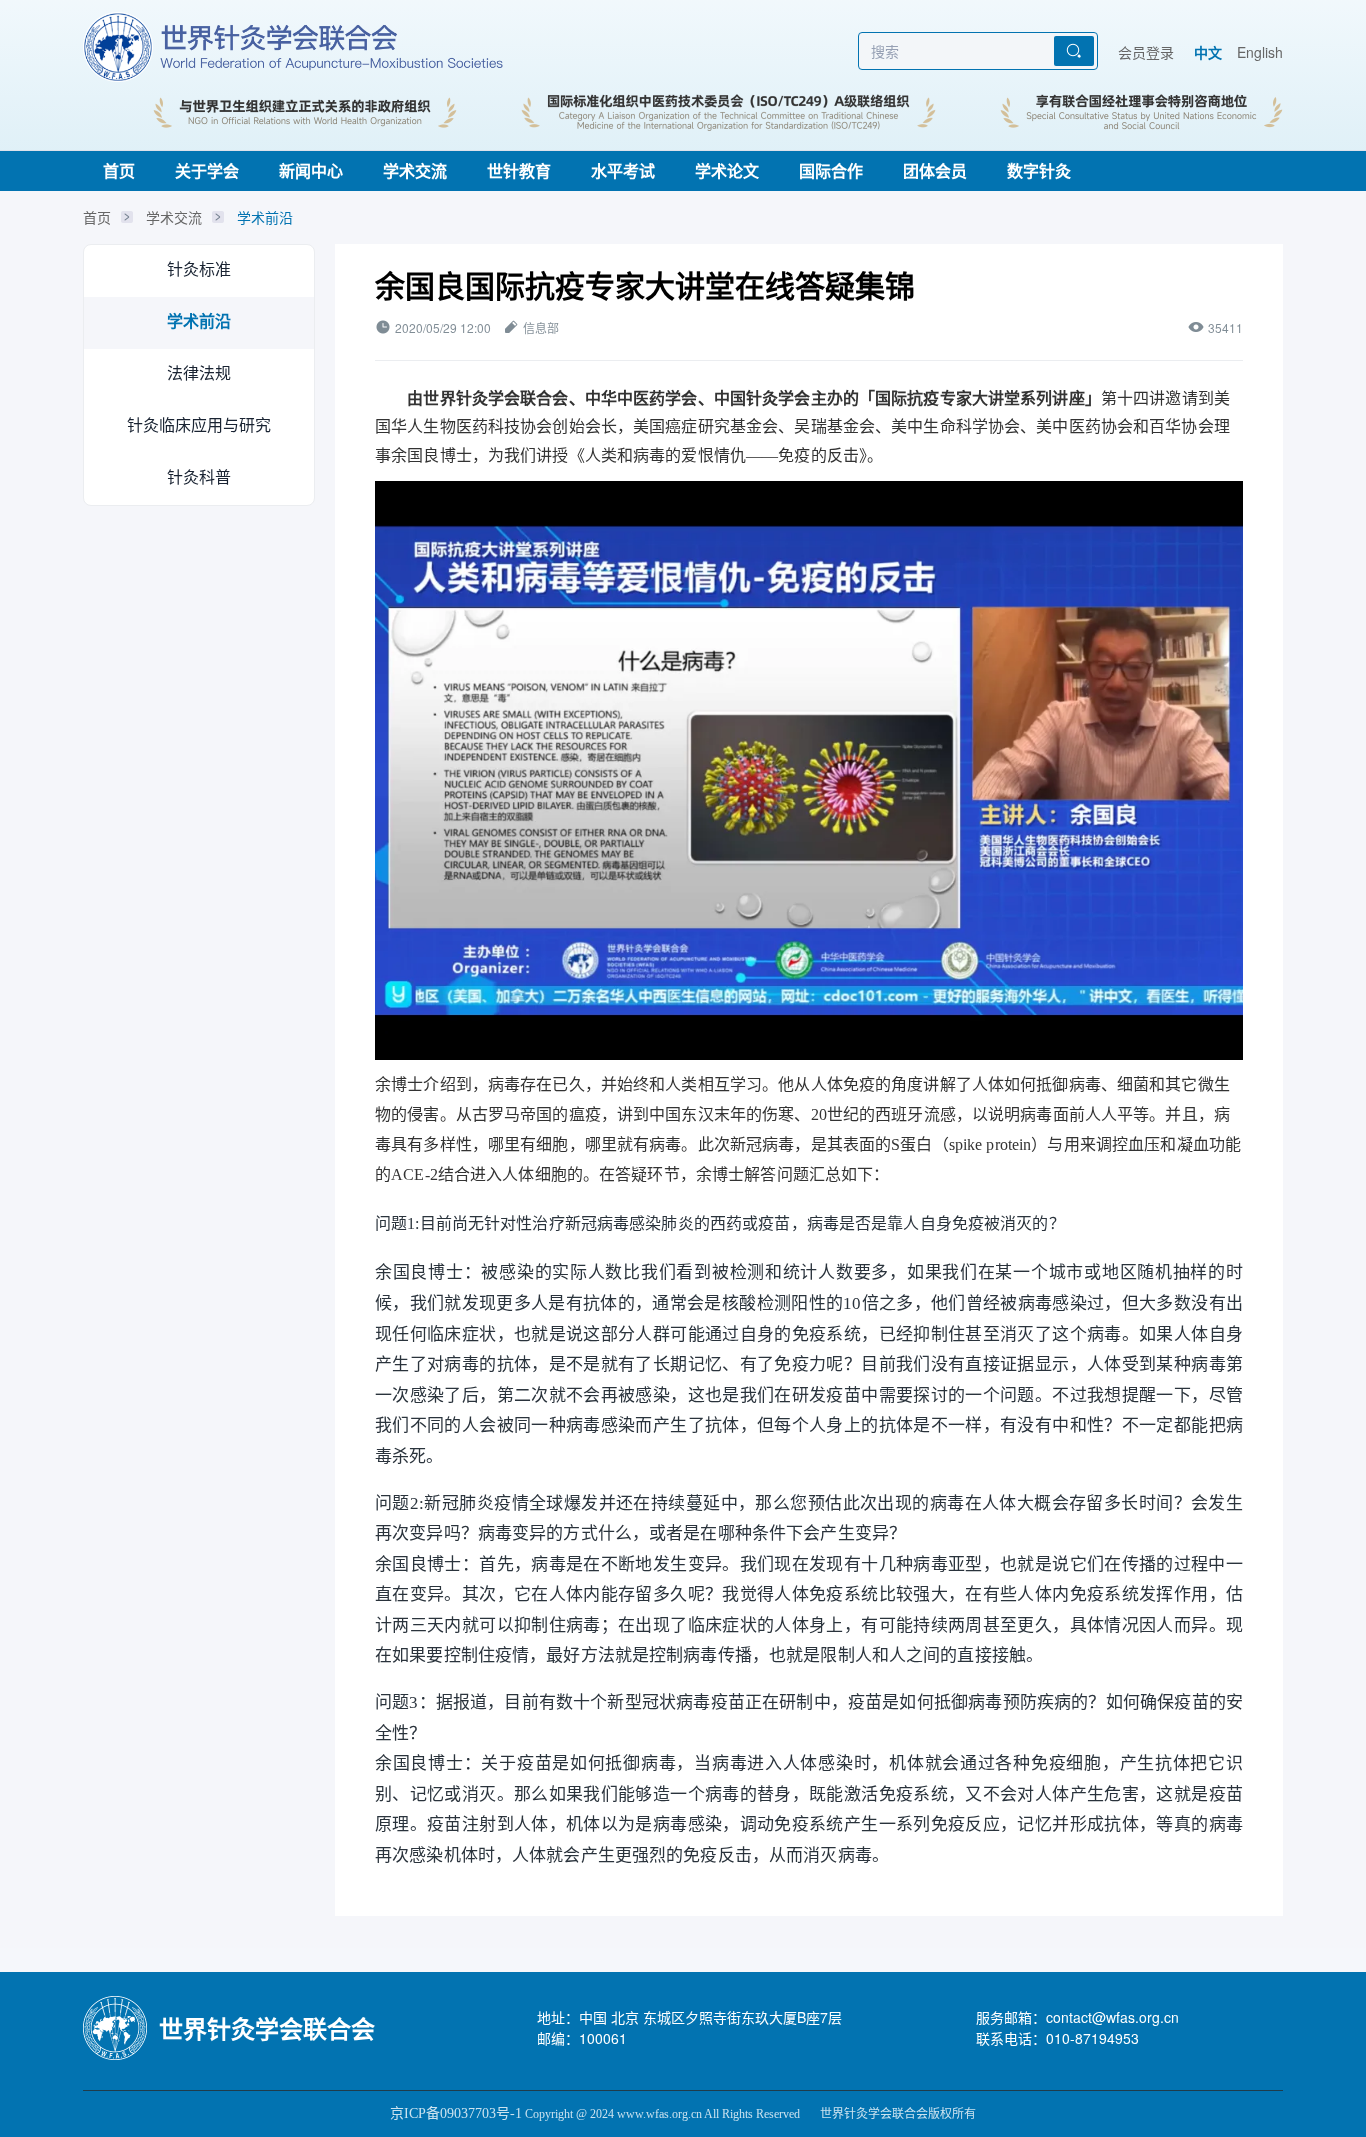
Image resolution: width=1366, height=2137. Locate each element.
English (1260, 52)
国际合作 (831, 170)
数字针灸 (1039, 170)
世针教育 (519, 170)
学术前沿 (265, 217)
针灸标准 (199, 268)
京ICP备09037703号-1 (456, 2113)
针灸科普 (199, 476)
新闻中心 (311, 170)
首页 (119, 170)
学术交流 (415, 170)
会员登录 (1146, 52)
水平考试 (623, 170)
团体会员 (935, 170)
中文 (1208, 52)
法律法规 (199, 372)
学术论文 (727, 170)
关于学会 (207, 170)
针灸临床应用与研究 (199, 424)
